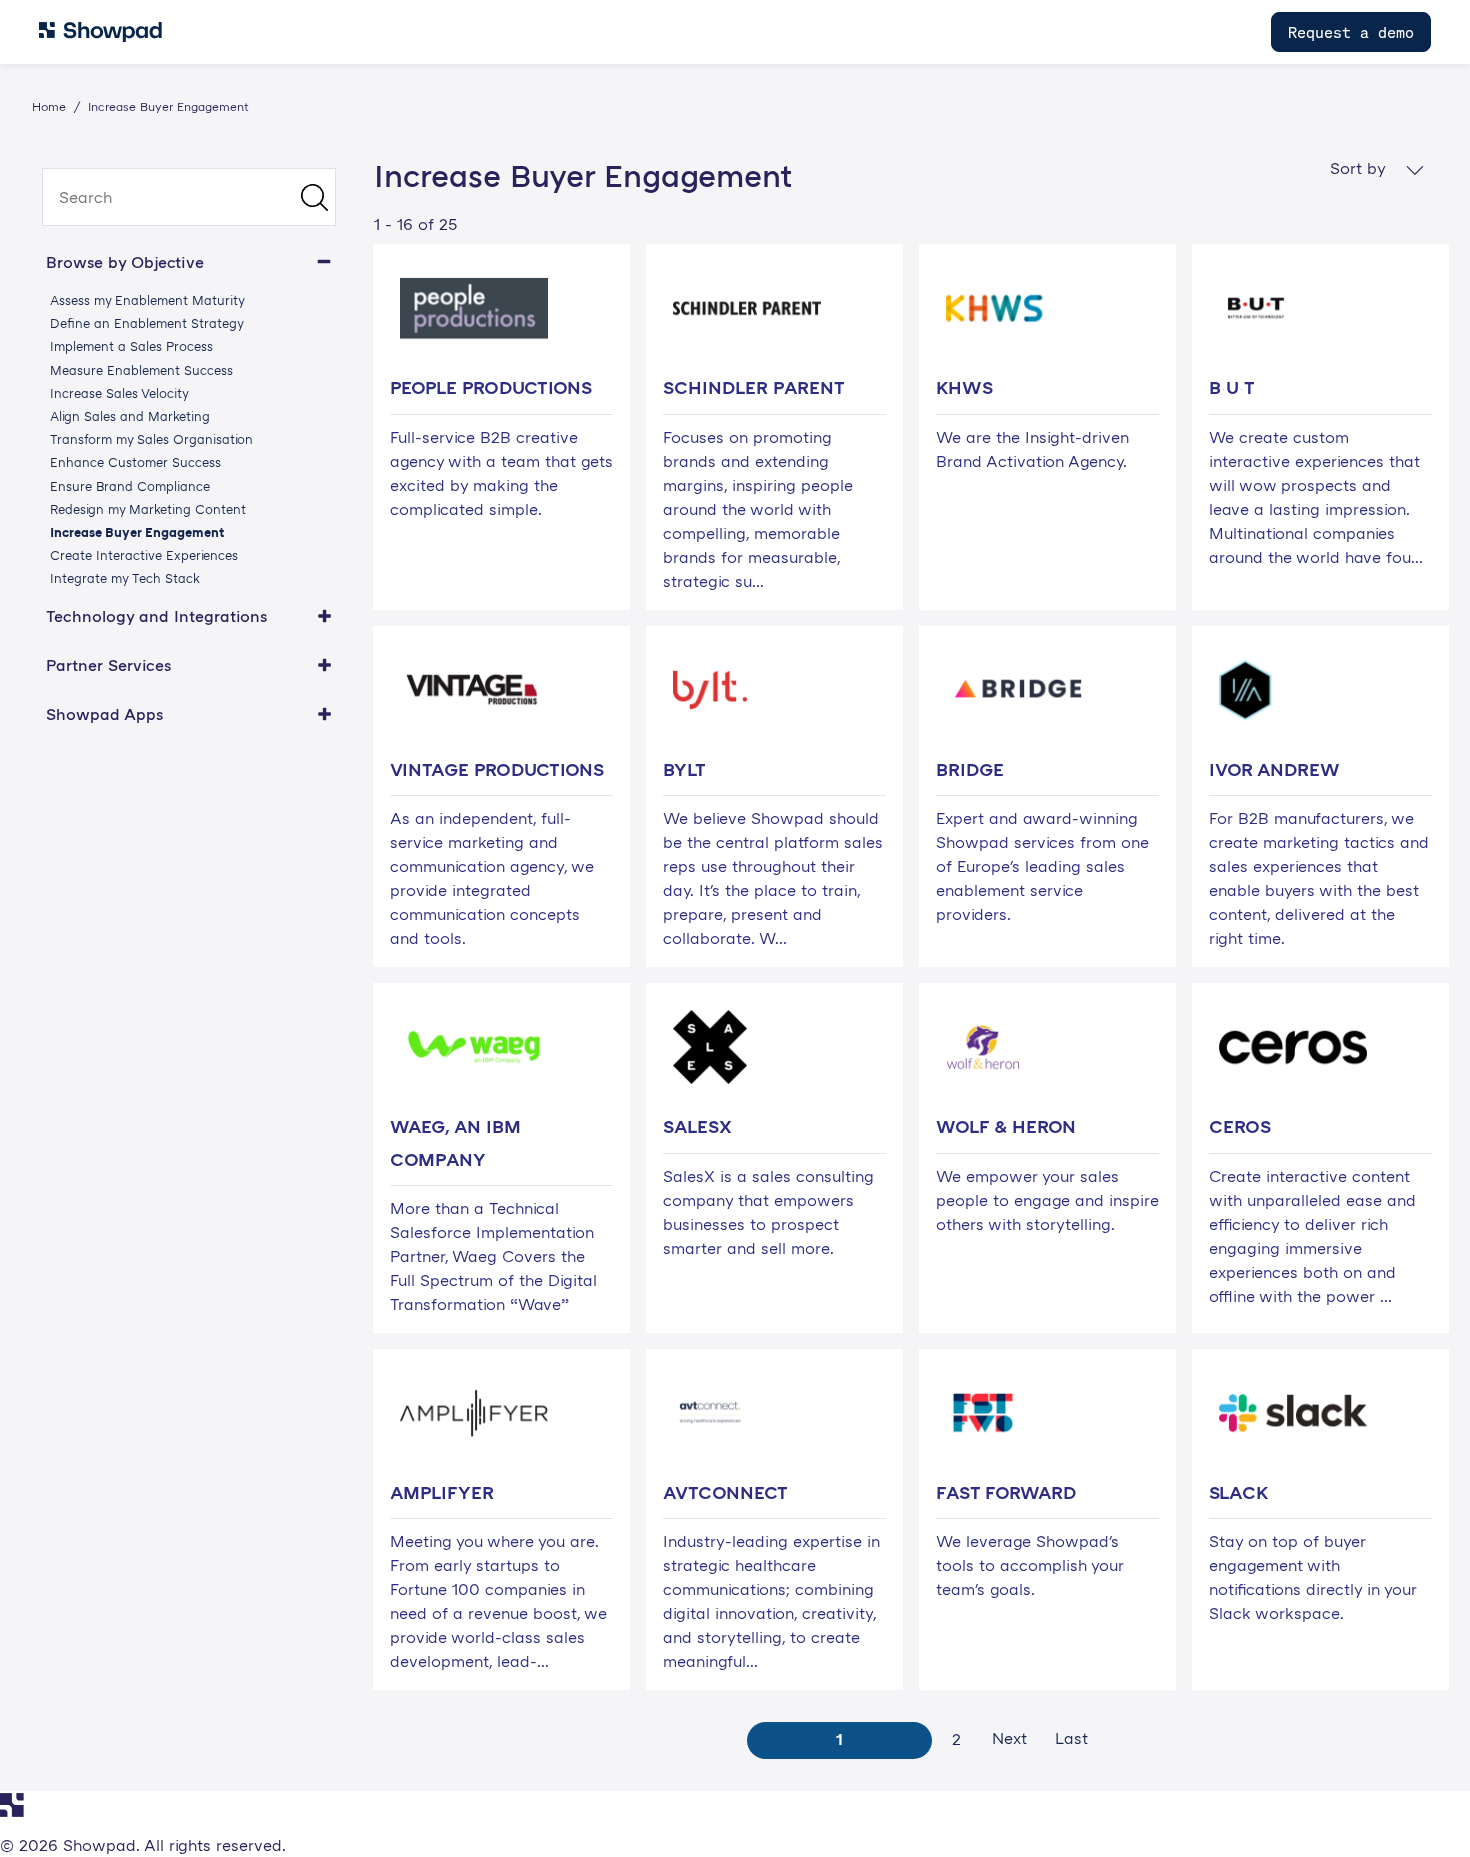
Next (1009, 1738)
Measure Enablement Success (141, 370)
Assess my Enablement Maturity (147, 300)
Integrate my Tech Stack (125, 578)
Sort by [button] (1360, 168)
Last (1071, 1738)
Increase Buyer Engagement (137, 532)
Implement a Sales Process (131, 346)
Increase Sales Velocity (119, 393)
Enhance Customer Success (135, 462)
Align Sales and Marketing (130, 416)
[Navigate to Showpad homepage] (100, 32)
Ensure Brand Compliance (130, 486)
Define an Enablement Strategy (147, 323)
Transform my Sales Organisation (151, 439)
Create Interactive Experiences (144, 555)
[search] (189, 197)
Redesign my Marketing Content (148, 509)
